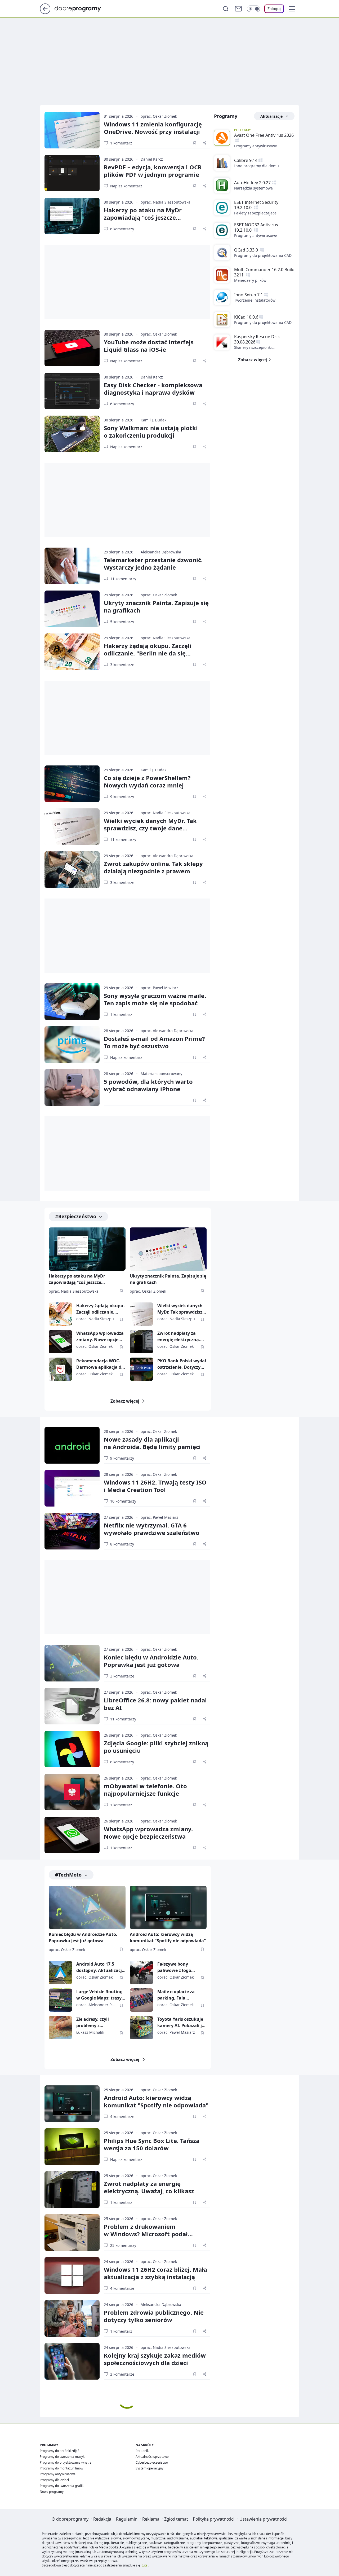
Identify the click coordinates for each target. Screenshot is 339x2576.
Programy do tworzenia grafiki (62, 2486)
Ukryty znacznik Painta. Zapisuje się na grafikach (156, 606)
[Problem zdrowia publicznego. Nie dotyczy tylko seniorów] (72, 2318)
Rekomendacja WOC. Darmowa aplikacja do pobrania (100, 1364)
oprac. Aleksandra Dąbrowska (167, 856)
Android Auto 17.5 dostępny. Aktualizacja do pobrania (100, 1967)
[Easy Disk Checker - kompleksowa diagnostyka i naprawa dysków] (72, 391)
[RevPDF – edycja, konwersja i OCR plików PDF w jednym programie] (72, 173)
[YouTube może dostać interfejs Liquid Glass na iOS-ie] (72, 348)
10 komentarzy (123, 1501)
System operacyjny (150, 2468)
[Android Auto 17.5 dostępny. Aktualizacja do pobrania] (60, 1972)
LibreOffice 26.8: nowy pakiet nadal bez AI (155, 1704)
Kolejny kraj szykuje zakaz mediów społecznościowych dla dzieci (155, 2359)
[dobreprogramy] (82, 8)
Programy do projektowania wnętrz (66, 2462)
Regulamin (127, 2519)
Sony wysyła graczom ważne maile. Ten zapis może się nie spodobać (155, 999)
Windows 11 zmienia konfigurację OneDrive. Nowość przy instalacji (153, 128)
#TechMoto (68, 1875)
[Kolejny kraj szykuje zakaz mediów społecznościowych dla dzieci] (72, 2361)
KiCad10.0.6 (246, 317)
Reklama (151, 2519)
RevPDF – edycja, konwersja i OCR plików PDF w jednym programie (153, 171)
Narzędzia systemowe (253, 188)
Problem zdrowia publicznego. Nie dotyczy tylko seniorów (154, 2316)
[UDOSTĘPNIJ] (205, 143)
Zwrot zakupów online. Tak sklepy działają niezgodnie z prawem (153, 867)
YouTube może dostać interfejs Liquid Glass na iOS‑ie (149, 346)
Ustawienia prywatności (263, 2519)
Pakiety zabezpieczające (255, 213)
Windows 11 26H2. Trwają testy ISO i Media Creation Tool (155, 1486)
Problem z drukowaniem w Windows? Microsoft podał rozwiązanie (146, 2234)
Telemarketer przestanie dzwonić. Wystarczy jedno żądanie (153, 563)
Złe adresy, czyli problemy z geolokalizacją (93, 2022)
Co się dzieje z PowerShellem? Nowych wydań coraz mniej (147, 781)
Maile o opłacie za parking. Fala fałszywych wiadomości (176, 1995)
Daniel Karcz (152, 159)
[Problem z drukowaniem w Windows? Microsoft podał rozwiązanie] (72, 2232)
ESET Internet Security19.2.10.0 (256, 205)
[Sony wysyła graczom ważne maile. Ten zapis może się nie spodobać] (72, 1002)
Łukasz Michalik (90, 2032)
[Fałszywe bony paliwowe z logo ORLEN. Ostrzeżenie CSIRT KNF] (141, 1972)
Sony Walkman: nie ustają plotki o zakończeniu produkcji (151, 431)
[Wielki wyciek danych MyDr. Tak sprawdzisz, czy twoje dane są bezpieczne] (72, 827)
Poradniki (142, 2451)
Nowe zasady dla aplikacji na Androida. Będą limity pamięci (152, 1443)
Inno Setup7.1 (249, 295)
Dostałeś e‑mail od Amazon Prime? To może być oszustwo (154, 1042)
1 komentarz (121, 143)
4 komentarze (122, 2117)
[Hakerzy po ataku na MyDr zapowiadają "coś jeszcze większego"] (72, 216)
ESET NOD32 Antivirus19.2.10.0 (256, 227)
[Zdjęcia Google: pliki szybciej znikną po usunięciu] (72, 1749)
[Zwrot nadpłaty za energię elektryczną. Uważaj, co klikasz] (141, 1342)
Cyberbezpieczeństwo (152, 2462)
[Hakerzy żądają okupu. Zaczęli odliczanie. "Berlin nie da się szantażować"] (72, 652)
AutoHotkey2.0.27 (252, 183)
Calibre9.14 (246, 160)
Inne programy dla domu (257, 166)
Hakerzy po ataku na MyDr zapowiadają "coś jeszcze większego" (143, 217)
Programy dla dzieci (54, 2480)
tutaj (145, 2565)
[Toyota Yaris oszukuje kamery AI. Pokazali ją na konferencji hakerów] (141, 2028)
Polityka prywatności (214, 2519)
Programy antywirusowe (256, 146)
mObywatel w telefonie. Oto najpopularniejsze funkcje (145, 1790)
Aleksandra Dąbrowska (161, 552)
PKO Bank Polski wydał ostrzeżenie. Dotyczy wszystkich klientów (182, 1364)
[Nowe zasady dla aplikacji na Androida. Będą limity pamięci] (72, 1445)
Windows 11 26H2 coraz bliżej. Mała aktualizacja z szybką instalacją (155, 2273)
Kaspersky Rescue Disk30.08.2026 (257, 339)
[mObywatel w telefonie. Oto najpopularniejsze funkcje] (72, 1792)
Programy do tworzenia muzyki (63, 2457)
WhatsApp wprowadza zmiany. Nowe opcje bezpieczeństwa (100, 1337)
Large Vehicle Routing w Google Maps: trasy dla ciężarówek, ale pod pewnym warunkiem (101, 1995)
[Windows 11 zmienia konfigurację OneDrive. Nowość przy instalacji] (72, 130)
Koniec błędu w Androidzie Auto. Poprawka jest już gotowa (151, 1661)
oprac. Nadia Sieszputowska (166, 202)
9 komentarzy (122, 797)
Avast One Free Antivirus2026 (264, 135)
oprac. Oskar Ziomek (159, 116)
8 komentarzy (122, 1544)
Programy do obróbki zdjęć (59, 2451)
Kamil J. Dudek (153, 420)
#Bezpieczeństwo (76, 1216)
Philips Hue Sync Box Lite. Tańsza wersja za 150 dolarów (152, 2144)
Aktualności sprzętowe (152, 2457)
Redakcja (102, 2519)
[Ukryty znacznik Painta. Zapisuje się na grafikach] (72, 609)
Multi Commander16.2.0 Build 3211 (264, 272)
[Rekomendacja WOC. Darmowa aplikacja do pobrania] (60, 1369)
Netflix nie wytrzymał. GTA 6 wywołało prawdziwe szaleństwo (152, 1529)
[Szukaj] (226, 9)
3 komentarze (122, 665)
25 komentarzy (123, 2245)
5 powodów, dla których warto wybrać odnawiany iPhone (148, 1085)
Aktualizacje (271, 116)
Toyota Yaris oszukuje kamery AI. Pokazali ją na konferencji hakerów (181, 2022)
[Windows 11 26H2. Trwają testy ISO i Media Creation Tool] (72, 1488)
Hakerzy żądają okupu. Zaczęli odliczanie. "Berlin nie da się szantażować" (148, 653)
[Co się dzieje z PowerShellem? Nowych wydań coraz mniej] (72, 784)
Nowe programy (52, 2492)
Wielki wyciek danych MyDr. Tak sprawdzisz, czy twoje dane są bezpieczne (150, 828)
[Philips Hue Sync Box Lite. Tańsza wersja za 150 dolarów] (72, 2147)
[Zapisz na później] (195, 143)
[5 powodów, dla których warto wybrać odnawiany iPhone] (72, 1087)
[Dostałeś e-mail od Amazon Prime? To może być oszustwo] (72, 1045)
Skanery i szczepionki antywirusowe (253, 347)
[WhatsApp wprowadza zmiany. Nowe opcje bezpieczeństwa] (60, 1342)
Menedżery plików (250, 280)
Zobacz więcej (125, 1401)
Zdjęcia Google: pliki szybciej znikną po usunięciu (156, 1747)
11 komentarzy (123, 579)
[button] (292, 9)
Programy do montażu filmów (61, 2468)
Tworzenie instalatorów (255, 300)
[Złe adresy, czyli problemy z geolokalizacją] (60, 2028)
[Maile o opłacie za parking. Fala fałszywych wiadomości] (141, 2000)
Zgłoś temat (176, 2519)
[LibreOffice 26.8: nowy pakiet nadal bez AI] (72, 1706)
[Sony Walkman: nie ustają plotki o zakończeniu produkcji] (72, 434)
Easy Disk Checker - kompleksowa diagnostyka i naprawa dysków (153, 389)
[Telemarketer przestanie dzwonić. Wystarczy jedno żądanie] (72, 566)
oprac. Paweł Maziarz (159, 988)
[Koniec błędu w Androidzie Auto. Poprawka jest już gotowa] (72, 1663)
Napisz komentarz (126, 186)
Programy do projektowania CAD (263, 255)
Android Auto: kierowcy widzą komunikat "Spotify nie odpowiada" (168, 1937)
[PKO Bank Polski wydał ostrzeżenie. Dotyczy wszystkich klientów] (141, 1369)
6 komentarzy (122, 229)
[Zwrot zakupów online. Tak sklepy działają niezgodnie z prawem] (72, 870)
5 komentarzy (122, 622)
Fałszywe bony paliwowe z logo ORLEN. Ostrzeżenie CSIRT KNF (178, 1967)
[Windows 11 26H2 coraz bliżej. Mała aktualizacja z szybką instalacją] (72, 2275)
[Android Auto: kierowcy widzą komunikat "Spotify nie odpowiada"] (168, 1907)
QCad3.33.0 (247, 250)
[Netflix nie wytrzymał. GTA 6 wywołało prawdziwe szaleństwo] (72, 1531)
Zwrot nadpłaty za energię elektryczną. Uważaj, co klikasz (179, 1337)
